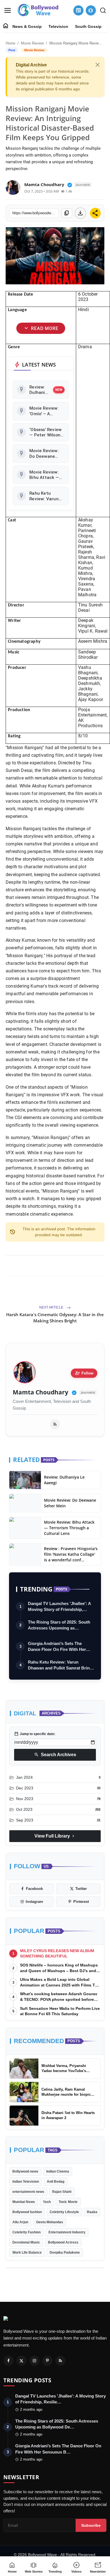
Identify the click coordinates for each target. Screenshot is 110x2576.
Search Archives (55, 1755)
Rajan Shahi (62, 2192)
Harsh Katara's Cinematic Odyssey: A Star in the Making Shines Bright (55, 1318)
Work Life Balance (27, 2253)
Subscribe (91, 2525)
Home (10, 43)
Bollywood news (25, 2171)
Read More (41, 328)
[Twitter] (21, 2361)
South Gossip (88, 26)
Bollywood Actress (63, 2242)
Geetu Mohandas (50, 2222)
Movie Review (32, 43)
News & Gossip (27, 26)
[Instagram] (34, 2361)
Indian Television (26, 2182)
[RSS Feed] (55, 1424)
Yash (47, 2202)
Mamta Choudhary (40, 1392)
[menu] (8, 10)
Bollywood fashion (27, 2212)
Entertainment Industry (67, 2232)
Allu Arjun (20, 2222)
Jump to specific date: (35, 1734)
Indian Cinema (58, 2171)
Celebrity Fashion (27, 2232)
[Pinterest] (47, 2361)
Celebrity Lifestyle (64, 2212)
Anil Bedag (56, 2182)
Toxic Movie (68, 2202)
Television (58, 26)
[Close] (98, 65)
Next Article (52, 1307)
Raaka (92, 2212)
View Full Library (55, 1836)
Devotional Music (26, 2242)
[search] (103, 10)
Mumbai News (24, 2202)
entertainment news (28, 2192)
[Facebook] (8, 2361)
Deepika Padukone (65, 2253)
